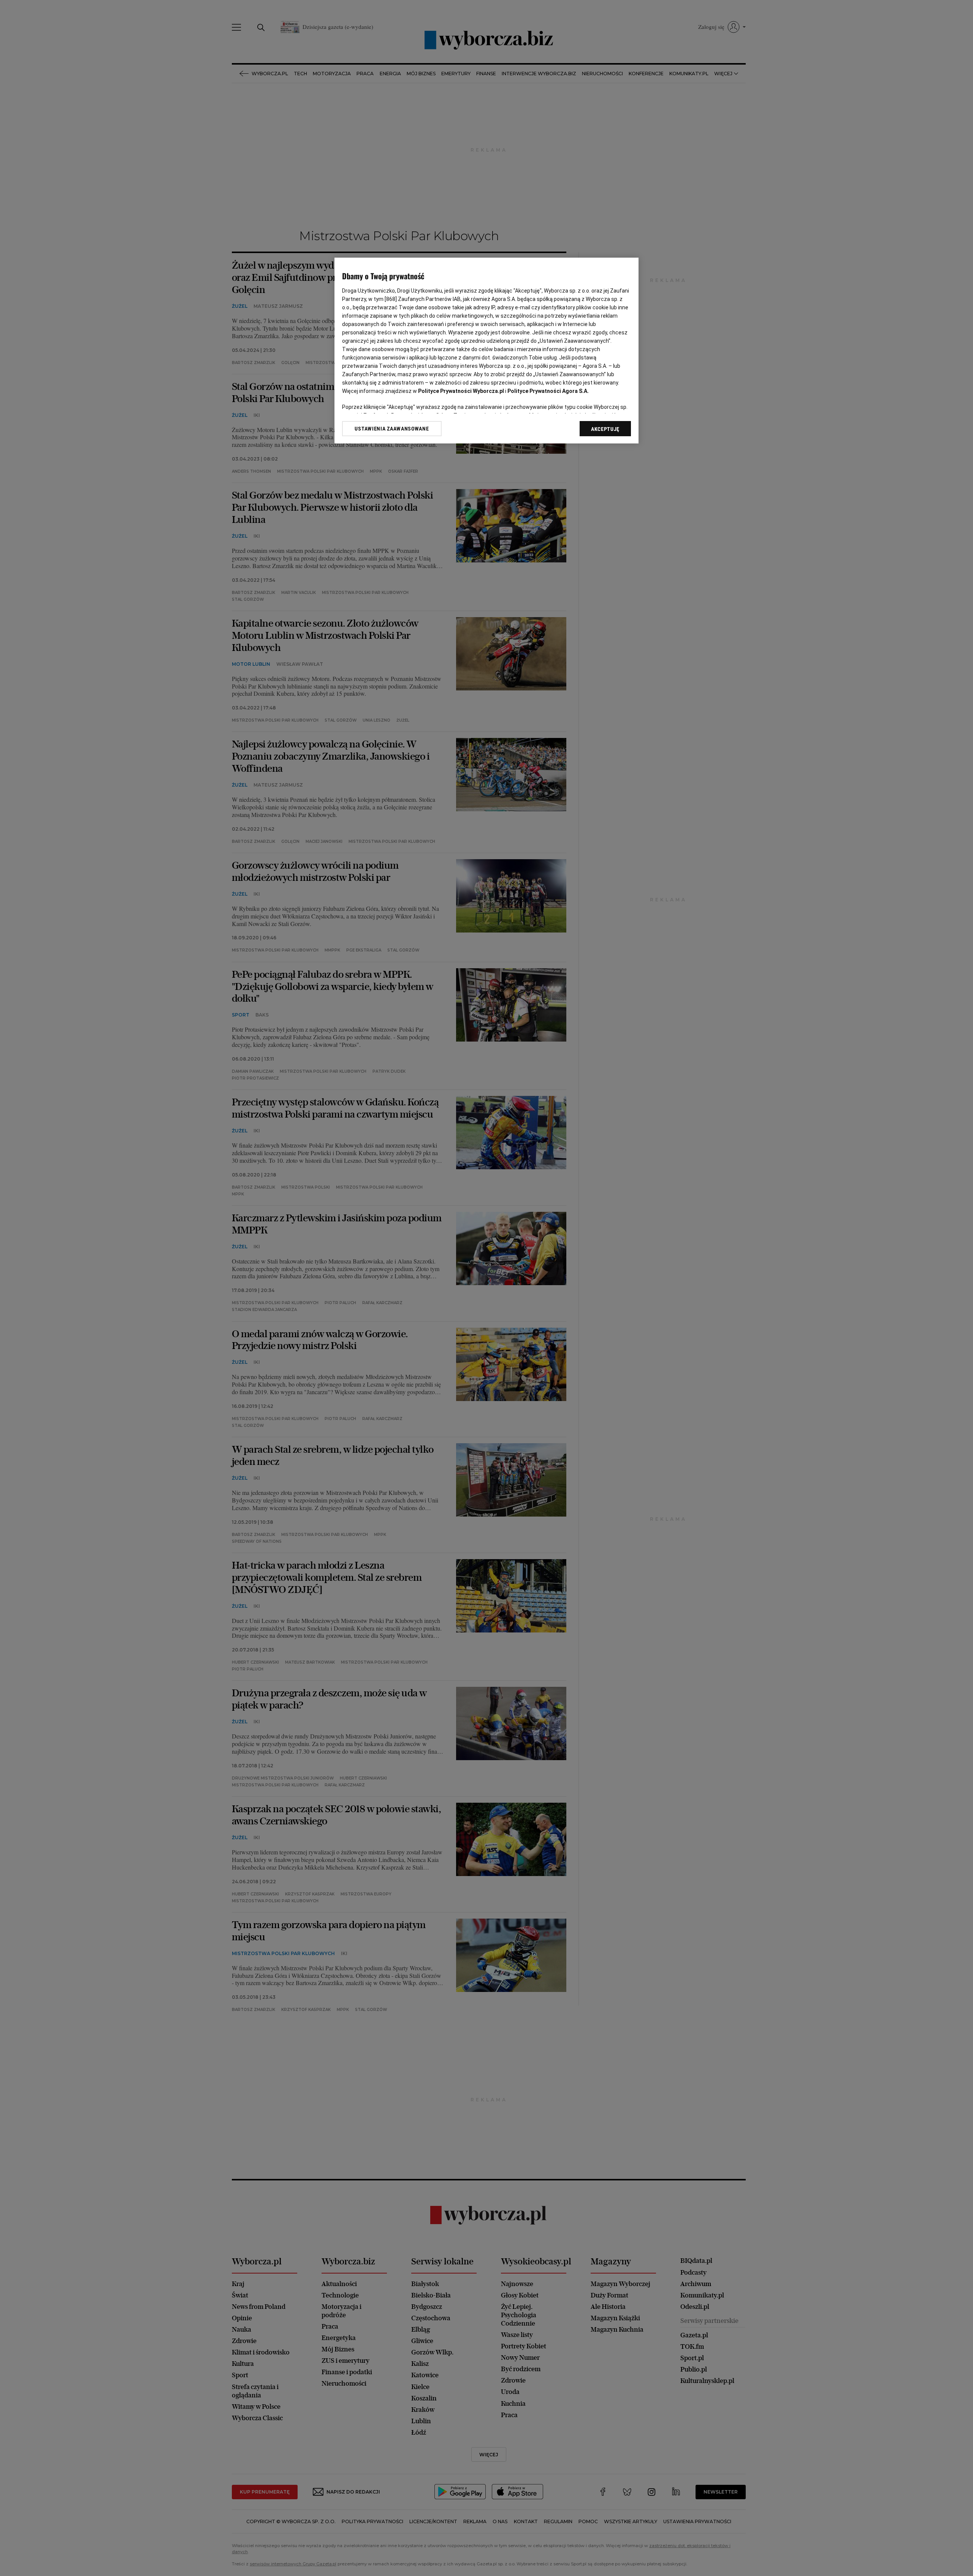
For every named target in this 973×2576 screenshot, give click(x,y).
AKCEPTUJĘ (605, 429)
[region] (486, 351)
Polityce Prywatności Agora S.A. (548, 391)
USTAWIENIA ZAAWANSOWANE (392, 429)
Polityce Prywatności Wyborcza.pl (461, 391)
